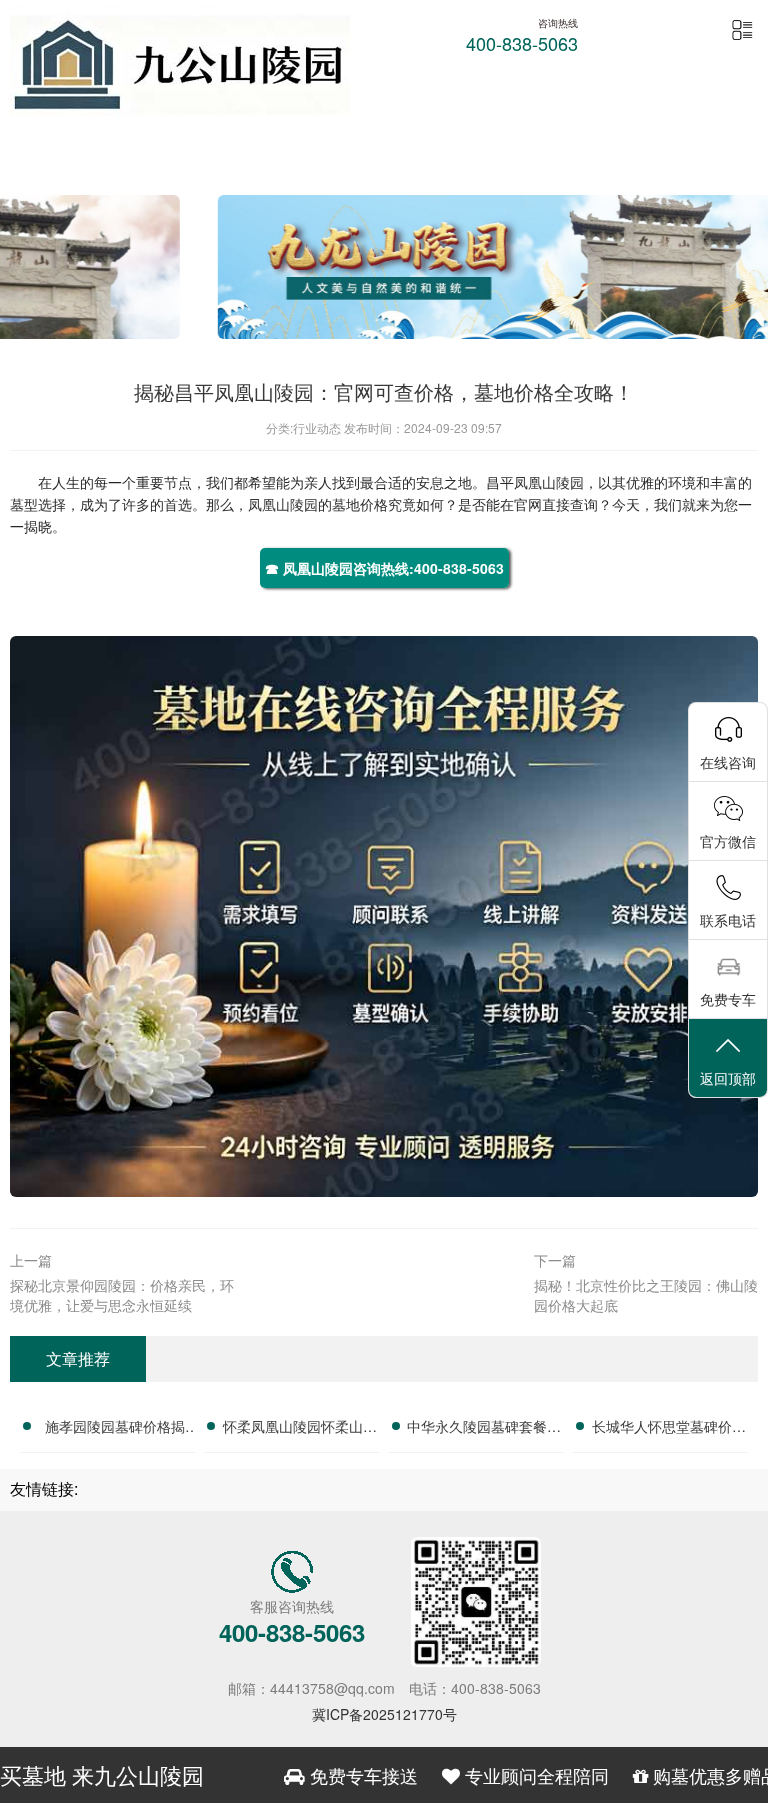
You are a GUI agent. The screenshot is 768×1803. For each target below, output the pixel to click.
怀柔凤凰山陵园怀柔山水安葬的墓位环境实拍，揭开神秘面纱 (300, 1429)
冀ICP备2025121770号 (384, 1714)
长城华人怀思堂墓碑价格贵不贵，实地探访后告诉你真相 (669, 1429)
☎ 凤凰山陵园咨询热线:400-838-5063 (384, 568)
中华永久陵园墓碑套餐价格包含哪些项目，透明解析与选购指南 (484, 1429)
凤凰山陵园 (549, 482)
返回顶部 (728, 1078)
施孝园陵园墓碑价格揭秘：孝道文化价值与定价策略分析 (115, 1429)
